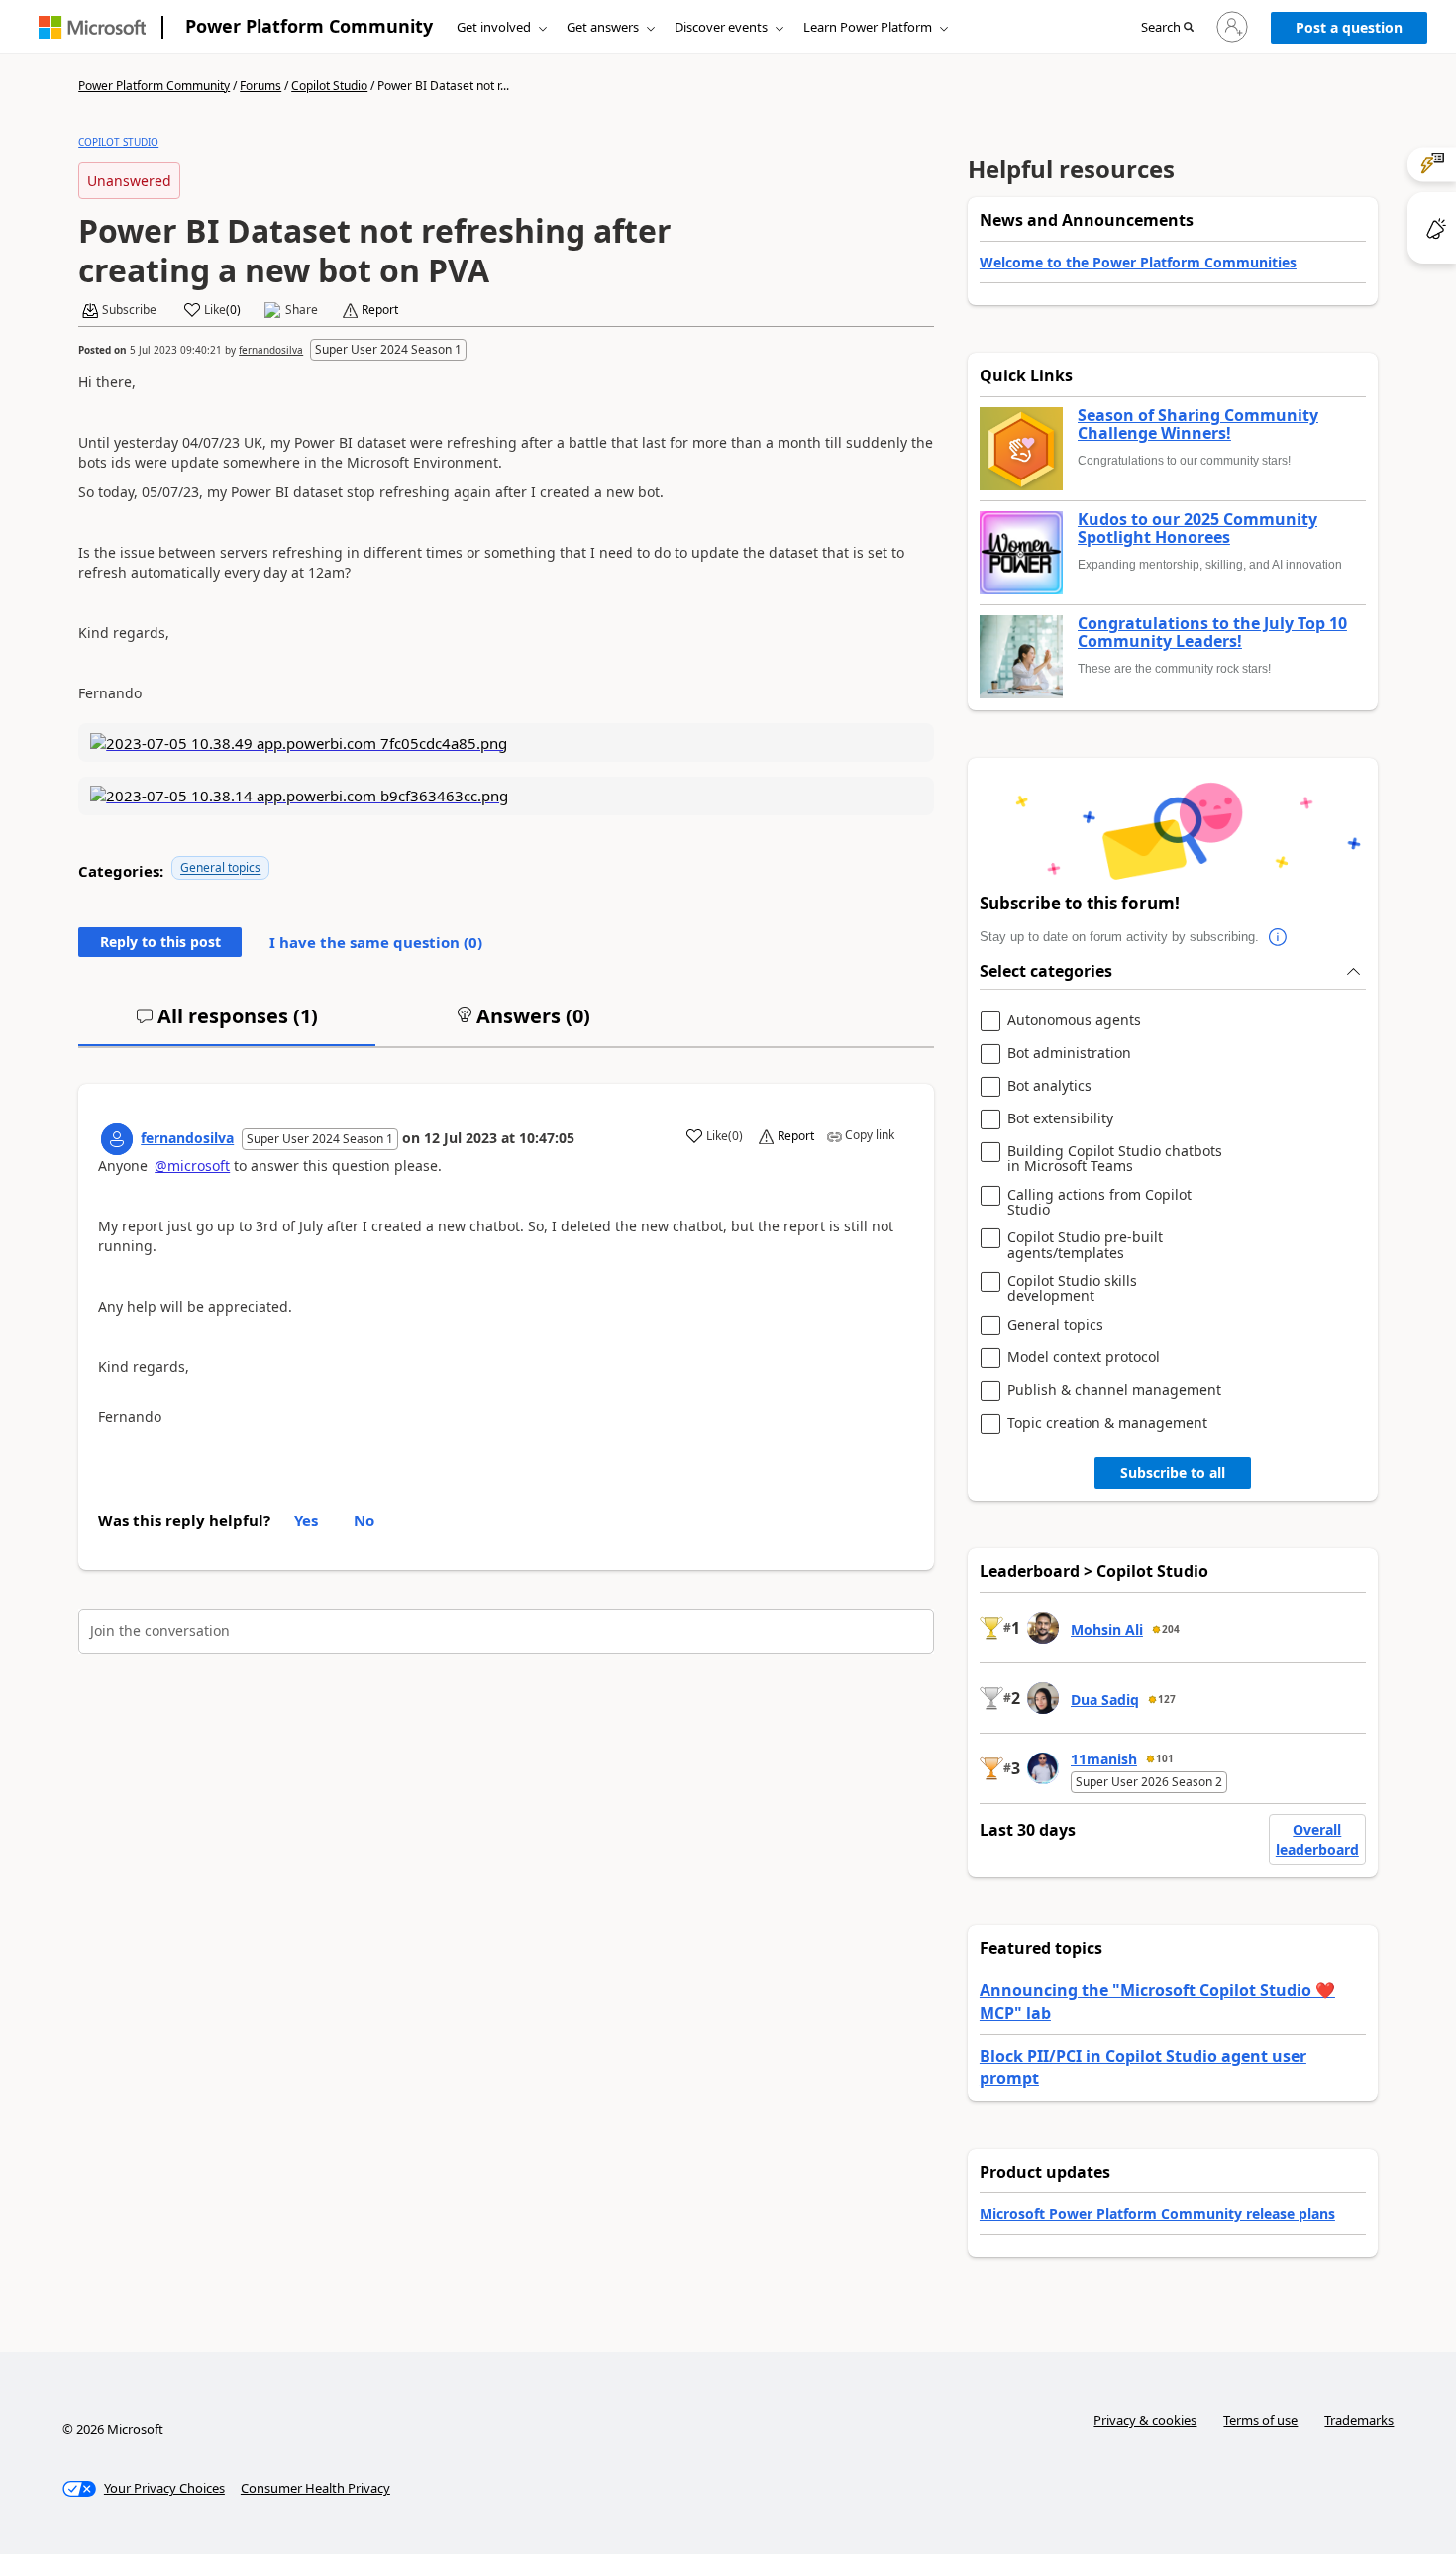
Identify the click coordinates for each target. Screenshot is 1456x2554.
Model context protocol (1084, 1358)
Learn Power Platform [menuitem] (868, 27)
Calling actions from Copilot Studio (1099, 1202)
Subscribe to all (1173, 1473)
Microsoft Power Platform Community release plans (1157, 2214)
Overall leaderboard (1317, 1839)
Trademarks (1359, 2420)
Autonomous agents (1074, 1021)
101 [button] (1165, 1758)
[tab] (227, 1024)
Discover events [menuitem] (721, 27)
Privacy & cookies (1145, 2420)
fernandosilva (271, 350)
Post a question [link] (1349, 27)
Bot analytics (1049, 1086)
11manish (1104, 1759)
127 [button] (1167, 1699)
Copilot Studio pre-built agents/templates (1085, 1245)
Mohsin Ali (1107, 1629)
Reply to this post (160, 942)
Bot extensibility (1060, 1119)
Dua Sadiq (1105, 1700)
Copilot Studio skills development (1072, 1288)
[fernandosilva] (117, 1139)
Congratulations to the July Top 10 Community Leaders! (1212, 633)
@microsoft (192, 1166)
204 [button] (1171, 1629)
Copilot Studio (329, 86)
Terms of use (1260, 2420)
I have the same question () (376, 942)
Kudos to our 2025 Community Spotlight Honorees (1197, 529)
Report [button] (380, 310)
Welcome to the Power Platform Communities (1138, 262)
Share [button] (302, 310)
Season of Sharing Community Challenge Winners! (1198, 425)
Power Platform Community (309, 26)
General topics (220, 867)
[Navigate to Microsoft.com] (92, 27)
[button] (1167, 28)
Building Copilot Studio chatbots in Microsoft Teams (1115, 1159)
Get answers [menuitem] (603, 27)
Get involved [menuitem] (494, 27)
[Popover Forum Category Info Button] (1279, 937)
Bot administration (1069, 1054)
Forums (260, 86)
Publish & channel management (1114, 1390)
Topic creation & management (1107, 1423)
